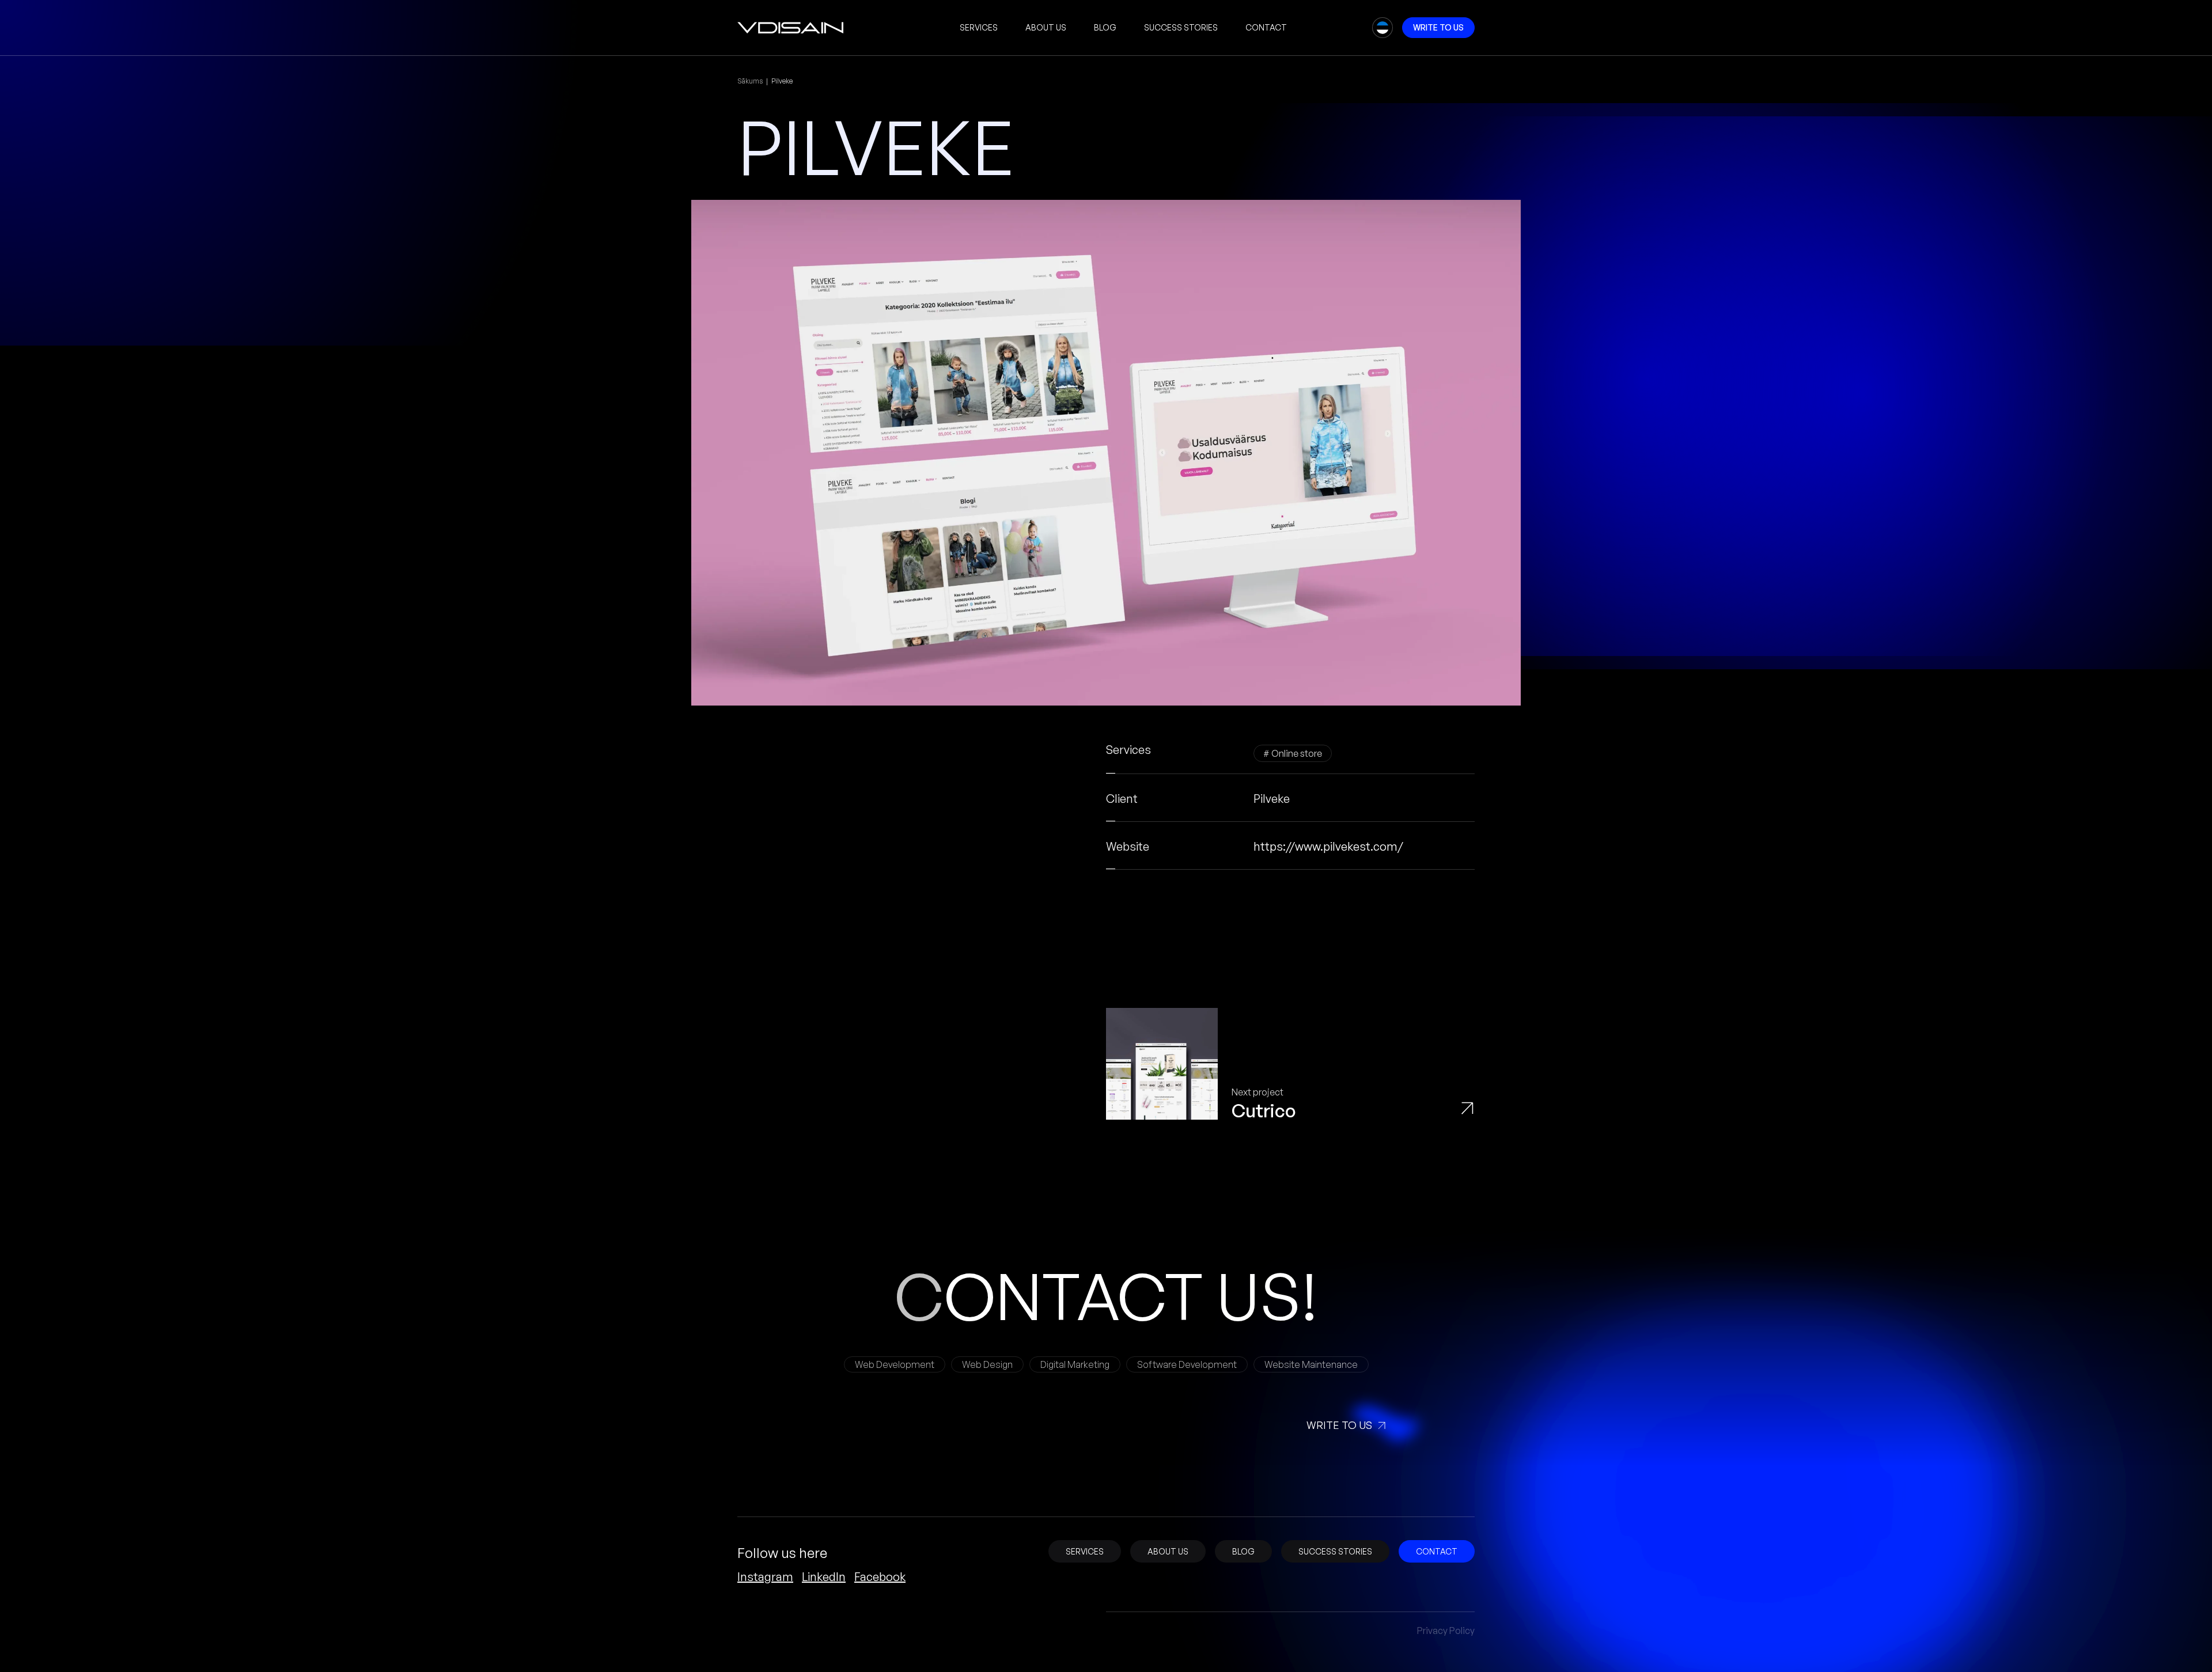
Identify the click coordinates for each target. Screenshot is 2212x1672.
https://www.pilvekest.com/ (1328, 846)
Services (979, 27)
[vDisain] (791, 28)
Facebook (880, 1577)
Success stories (1181, 27)
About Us (1046, 27)
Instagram (765, 1577)
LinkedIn (824, 1577)
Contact (1266, 27)
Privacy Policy (1446, 1631)
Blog (1105, 27)
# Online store (1293, 753)
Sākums (750, 81)
